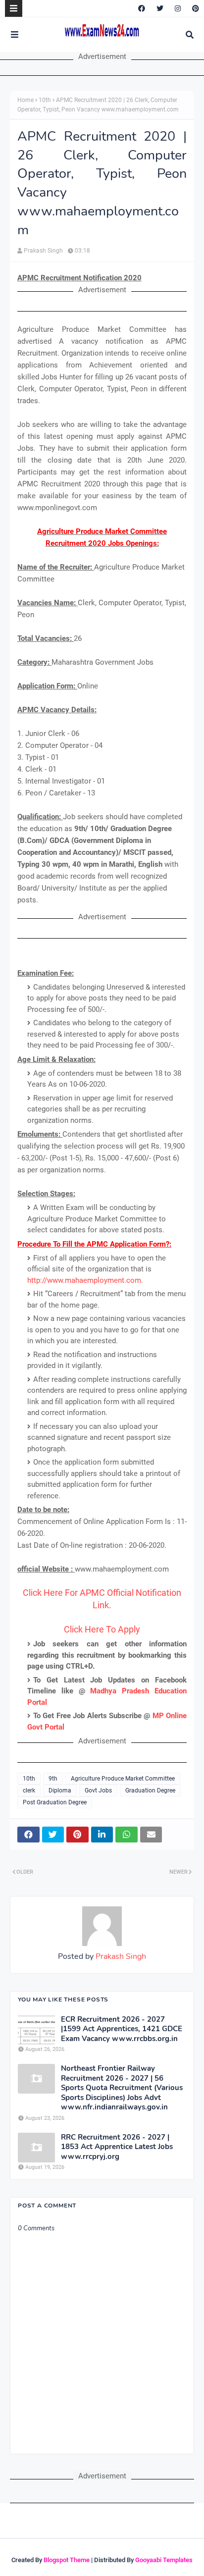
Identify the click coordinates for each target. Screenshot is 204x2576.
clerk (29, 1790)
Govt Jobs (98, 1790)
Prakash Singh (43, 251)
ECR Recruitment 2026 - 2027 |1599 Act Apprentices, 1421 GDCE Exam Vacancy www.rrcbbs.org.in (122, 2029)
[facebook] (142, 8)
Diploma (60, 1790)
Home (25, 100)
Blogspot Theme (67, 2560)
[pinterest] (194, 8)
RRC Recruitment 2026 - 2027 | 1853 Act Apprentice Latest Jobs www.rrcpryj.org (117, 2147)
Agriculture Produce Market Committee (123, 1779)
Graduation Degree (150, 1790)
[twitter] (160, 8)
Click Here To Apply (102, 1629)
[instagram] (178, 8)
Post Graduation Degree (55, 1802)
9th (53, 1779)
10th (45, 100)
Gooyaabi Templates (164, 2560)
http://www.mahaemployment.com (84, 1280)
